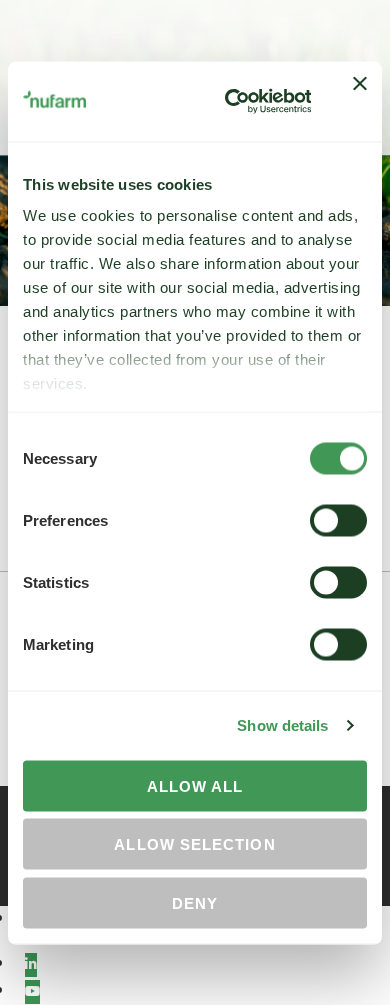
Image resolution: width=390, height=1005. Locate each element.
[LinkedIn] (31, 965)
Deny (195, 902)
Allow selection (194, 844)
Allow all (195, 785)
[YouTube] (32, 992)
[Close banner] (360, 101)
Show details (282, 725)
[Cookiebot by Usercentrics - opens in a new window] (232, 101)
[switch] (338, 520)
